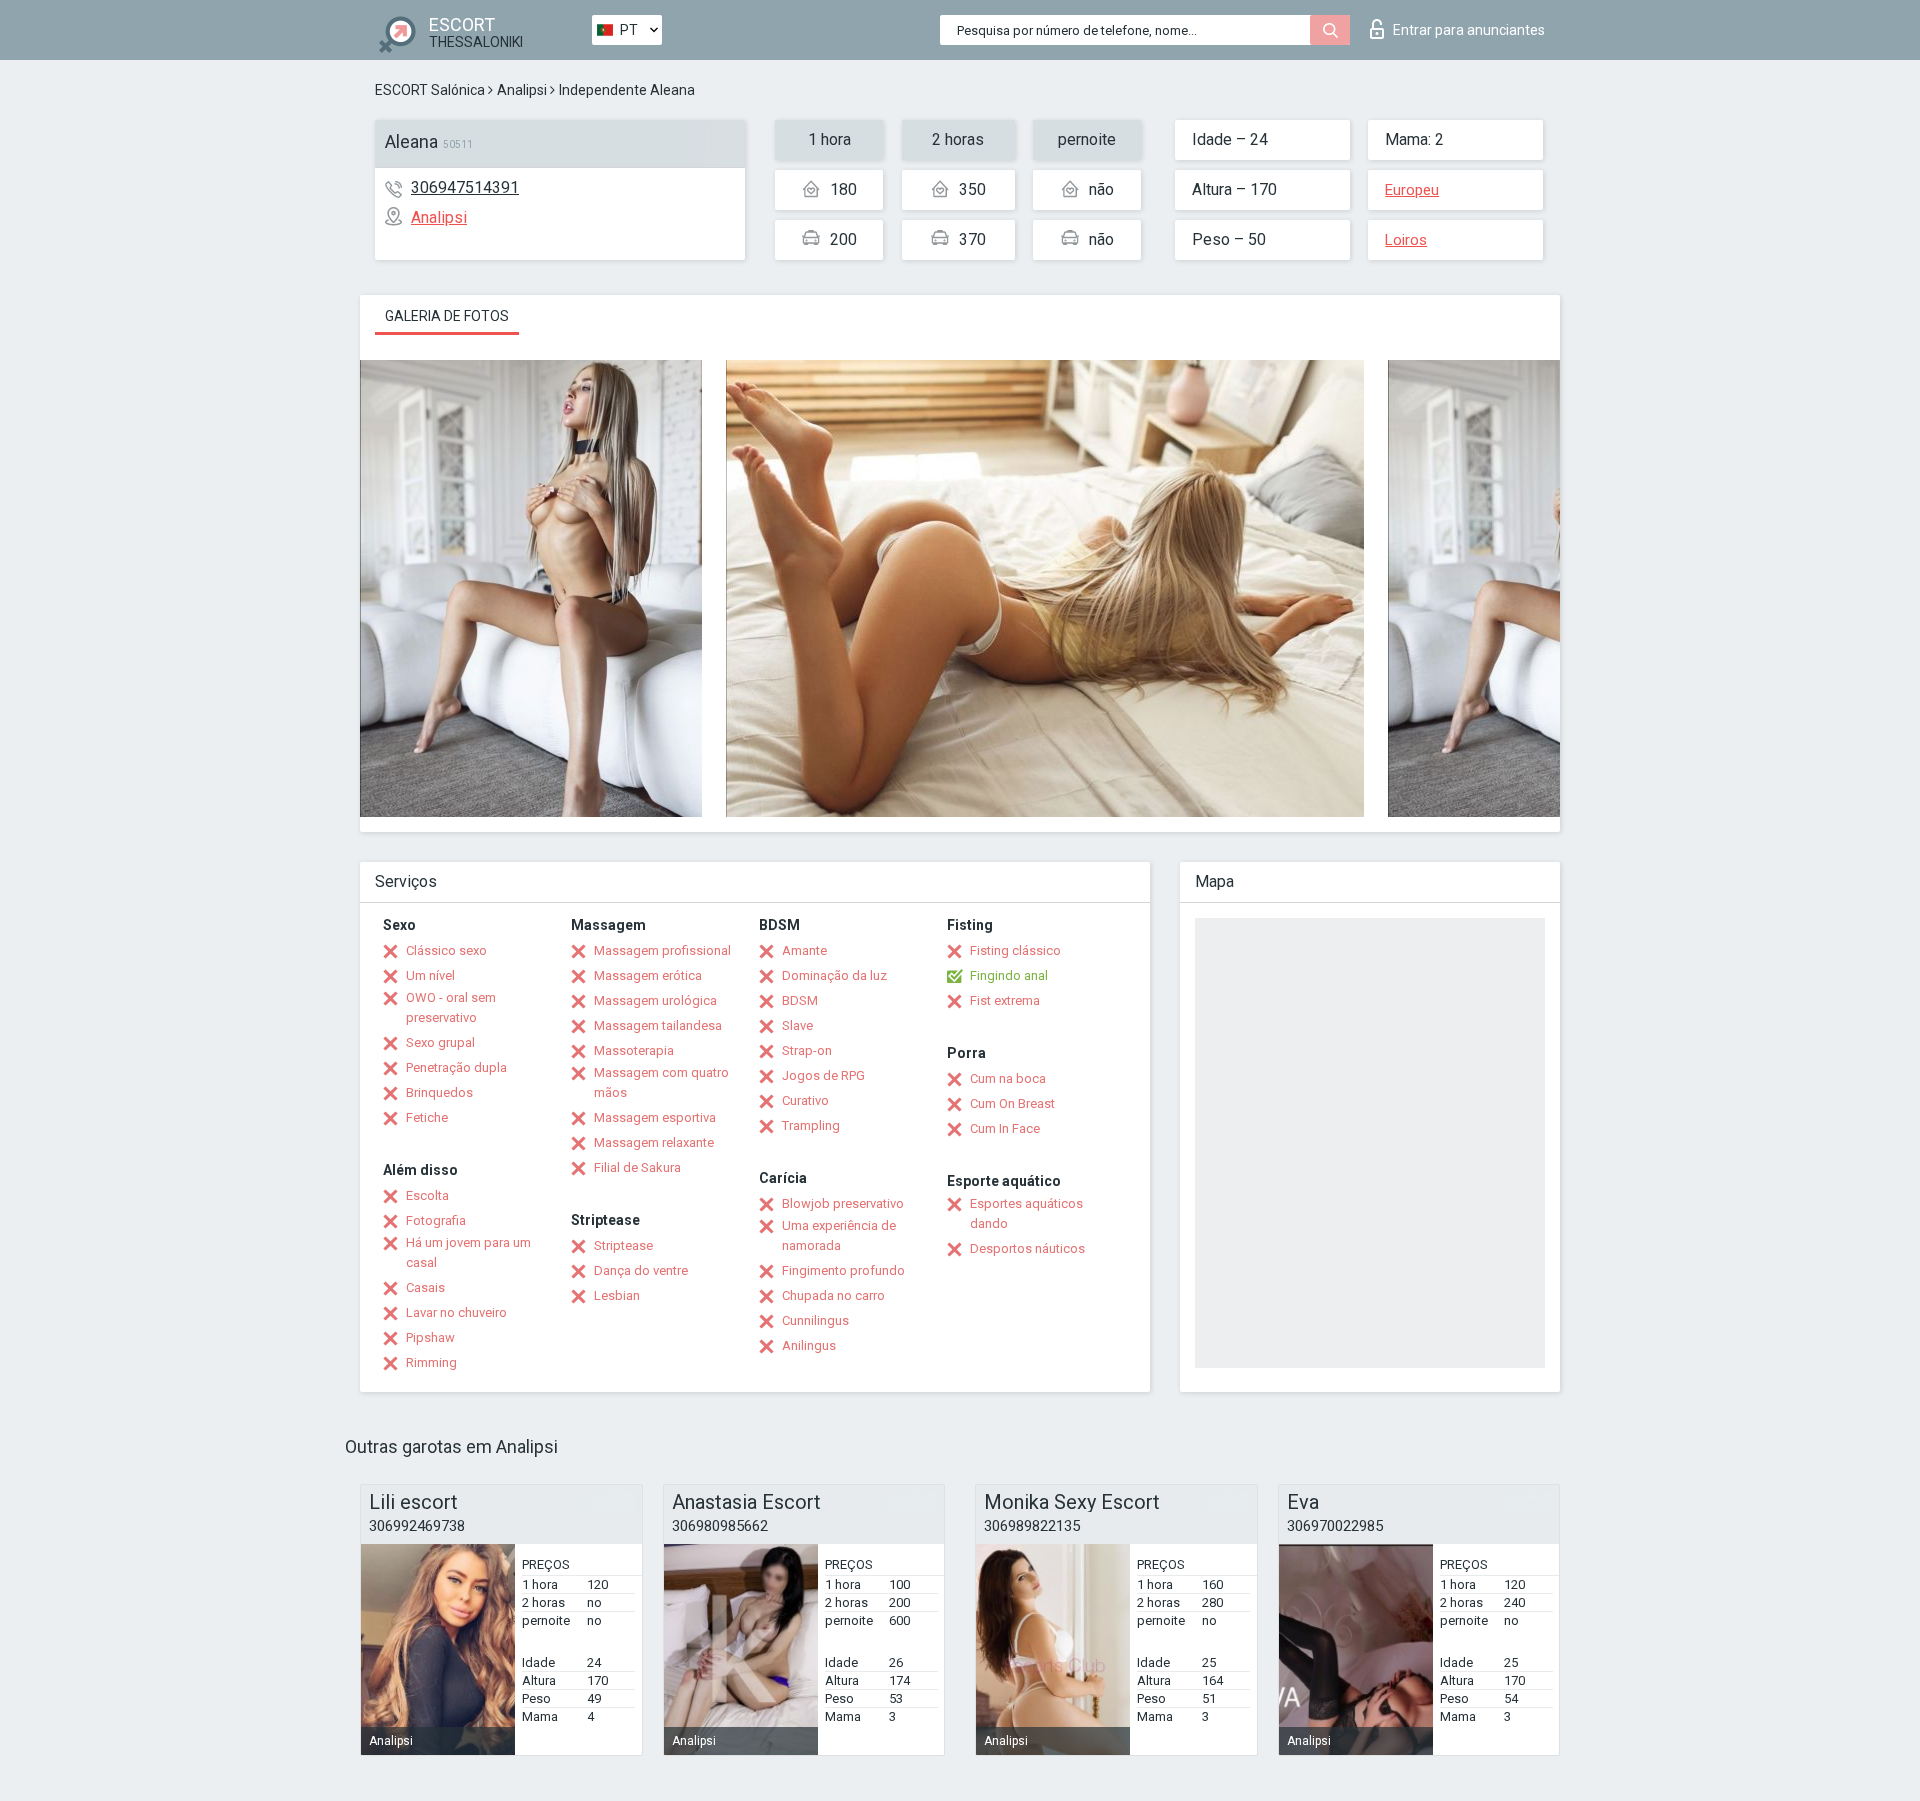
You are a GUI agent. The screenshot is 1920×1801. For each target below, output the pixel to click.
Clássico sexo (446, 950)
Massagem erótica (648, 975)
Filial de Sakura (637, 1167)
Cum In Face (1005, 1128)
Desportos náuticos (1027, 1248)
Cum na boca (1008, 1078)
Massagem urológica (655, 1000)
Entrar (1469, 30)
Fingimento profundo (843, 1270)
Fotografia (436, 1220)
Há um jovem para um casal (468, 1252)
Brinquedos (439, 1092)
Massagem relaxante (654, 1142)
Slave (797, 1025)
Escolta (427, 1195)
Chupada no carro (833, 1295)
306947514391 (465, 187)
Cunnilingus (815, 1320)
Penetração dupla (456, 1067)
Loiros (1406, 240)
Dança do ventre (641, 1270)
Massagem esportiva (655, 1117)
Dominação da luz (834, 975)
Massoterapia (634, 1050)
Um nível (430, 975)
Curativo (805, 1100)
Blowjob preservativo (843, 1203)
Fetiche (427, 1117)
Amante (804, 950)
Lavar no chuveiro (456, 1312)
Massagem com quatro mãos (661, 1082)
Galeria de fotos (447, 316)
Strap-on (807, 1050)
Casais (425, 1287)
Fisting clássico (1015, 950)
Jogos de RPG (823, 1075)
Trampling (811, 1125)
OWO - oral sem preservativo (451, 1007)
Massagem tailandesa (658, 1025)
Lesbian (617, 1295)
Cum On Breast (1012, 1103)
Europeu (1412, 190)
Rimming (431, 1362)
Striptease (623, 1245)
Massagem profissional (662, 950)
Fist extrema (1005, 1000)
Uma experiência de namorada (839, 1235)
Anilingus (809, 1345)
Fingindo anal (1009, 975)
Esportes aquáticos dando (1026, 1213)
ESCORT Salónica (430, 90)
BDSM (800, 1000)
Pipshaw (430, 1337)
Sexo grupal (440, 1042)
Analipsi (522, 90)
